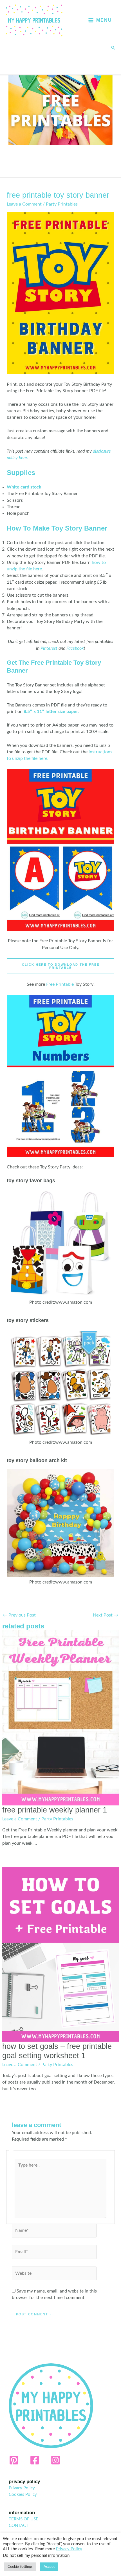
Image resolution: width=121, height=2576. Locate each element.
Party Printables (62, 204)
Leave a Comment (24, 204)
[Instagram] (56, 2460)
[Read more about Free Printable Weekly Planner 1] (60, 1718)
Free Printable (60, 984)
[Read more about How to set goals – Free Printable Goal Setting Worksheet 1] (60, 1954)
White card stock (24, 487)
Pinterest (49, 648)
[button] (113, 48)
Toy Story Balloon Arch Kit (37, 1460)
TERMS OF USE (23, 2519)
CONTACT (19, 2526)
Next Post (106, 1615)
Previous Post (19, 1615)
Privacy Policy (22, 2488)
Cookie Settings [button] (20, 2567)
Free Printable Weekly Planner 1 (55, 1810)
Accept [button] (49, 2567)
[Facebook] (35, 2460)
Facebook (75, 648)
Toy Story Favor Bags (31, 1180)
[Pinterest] (14, 2460)
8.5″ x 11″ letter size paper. (51, 712)
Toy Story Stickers (28, 1320)
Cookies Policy (23, 2495)
